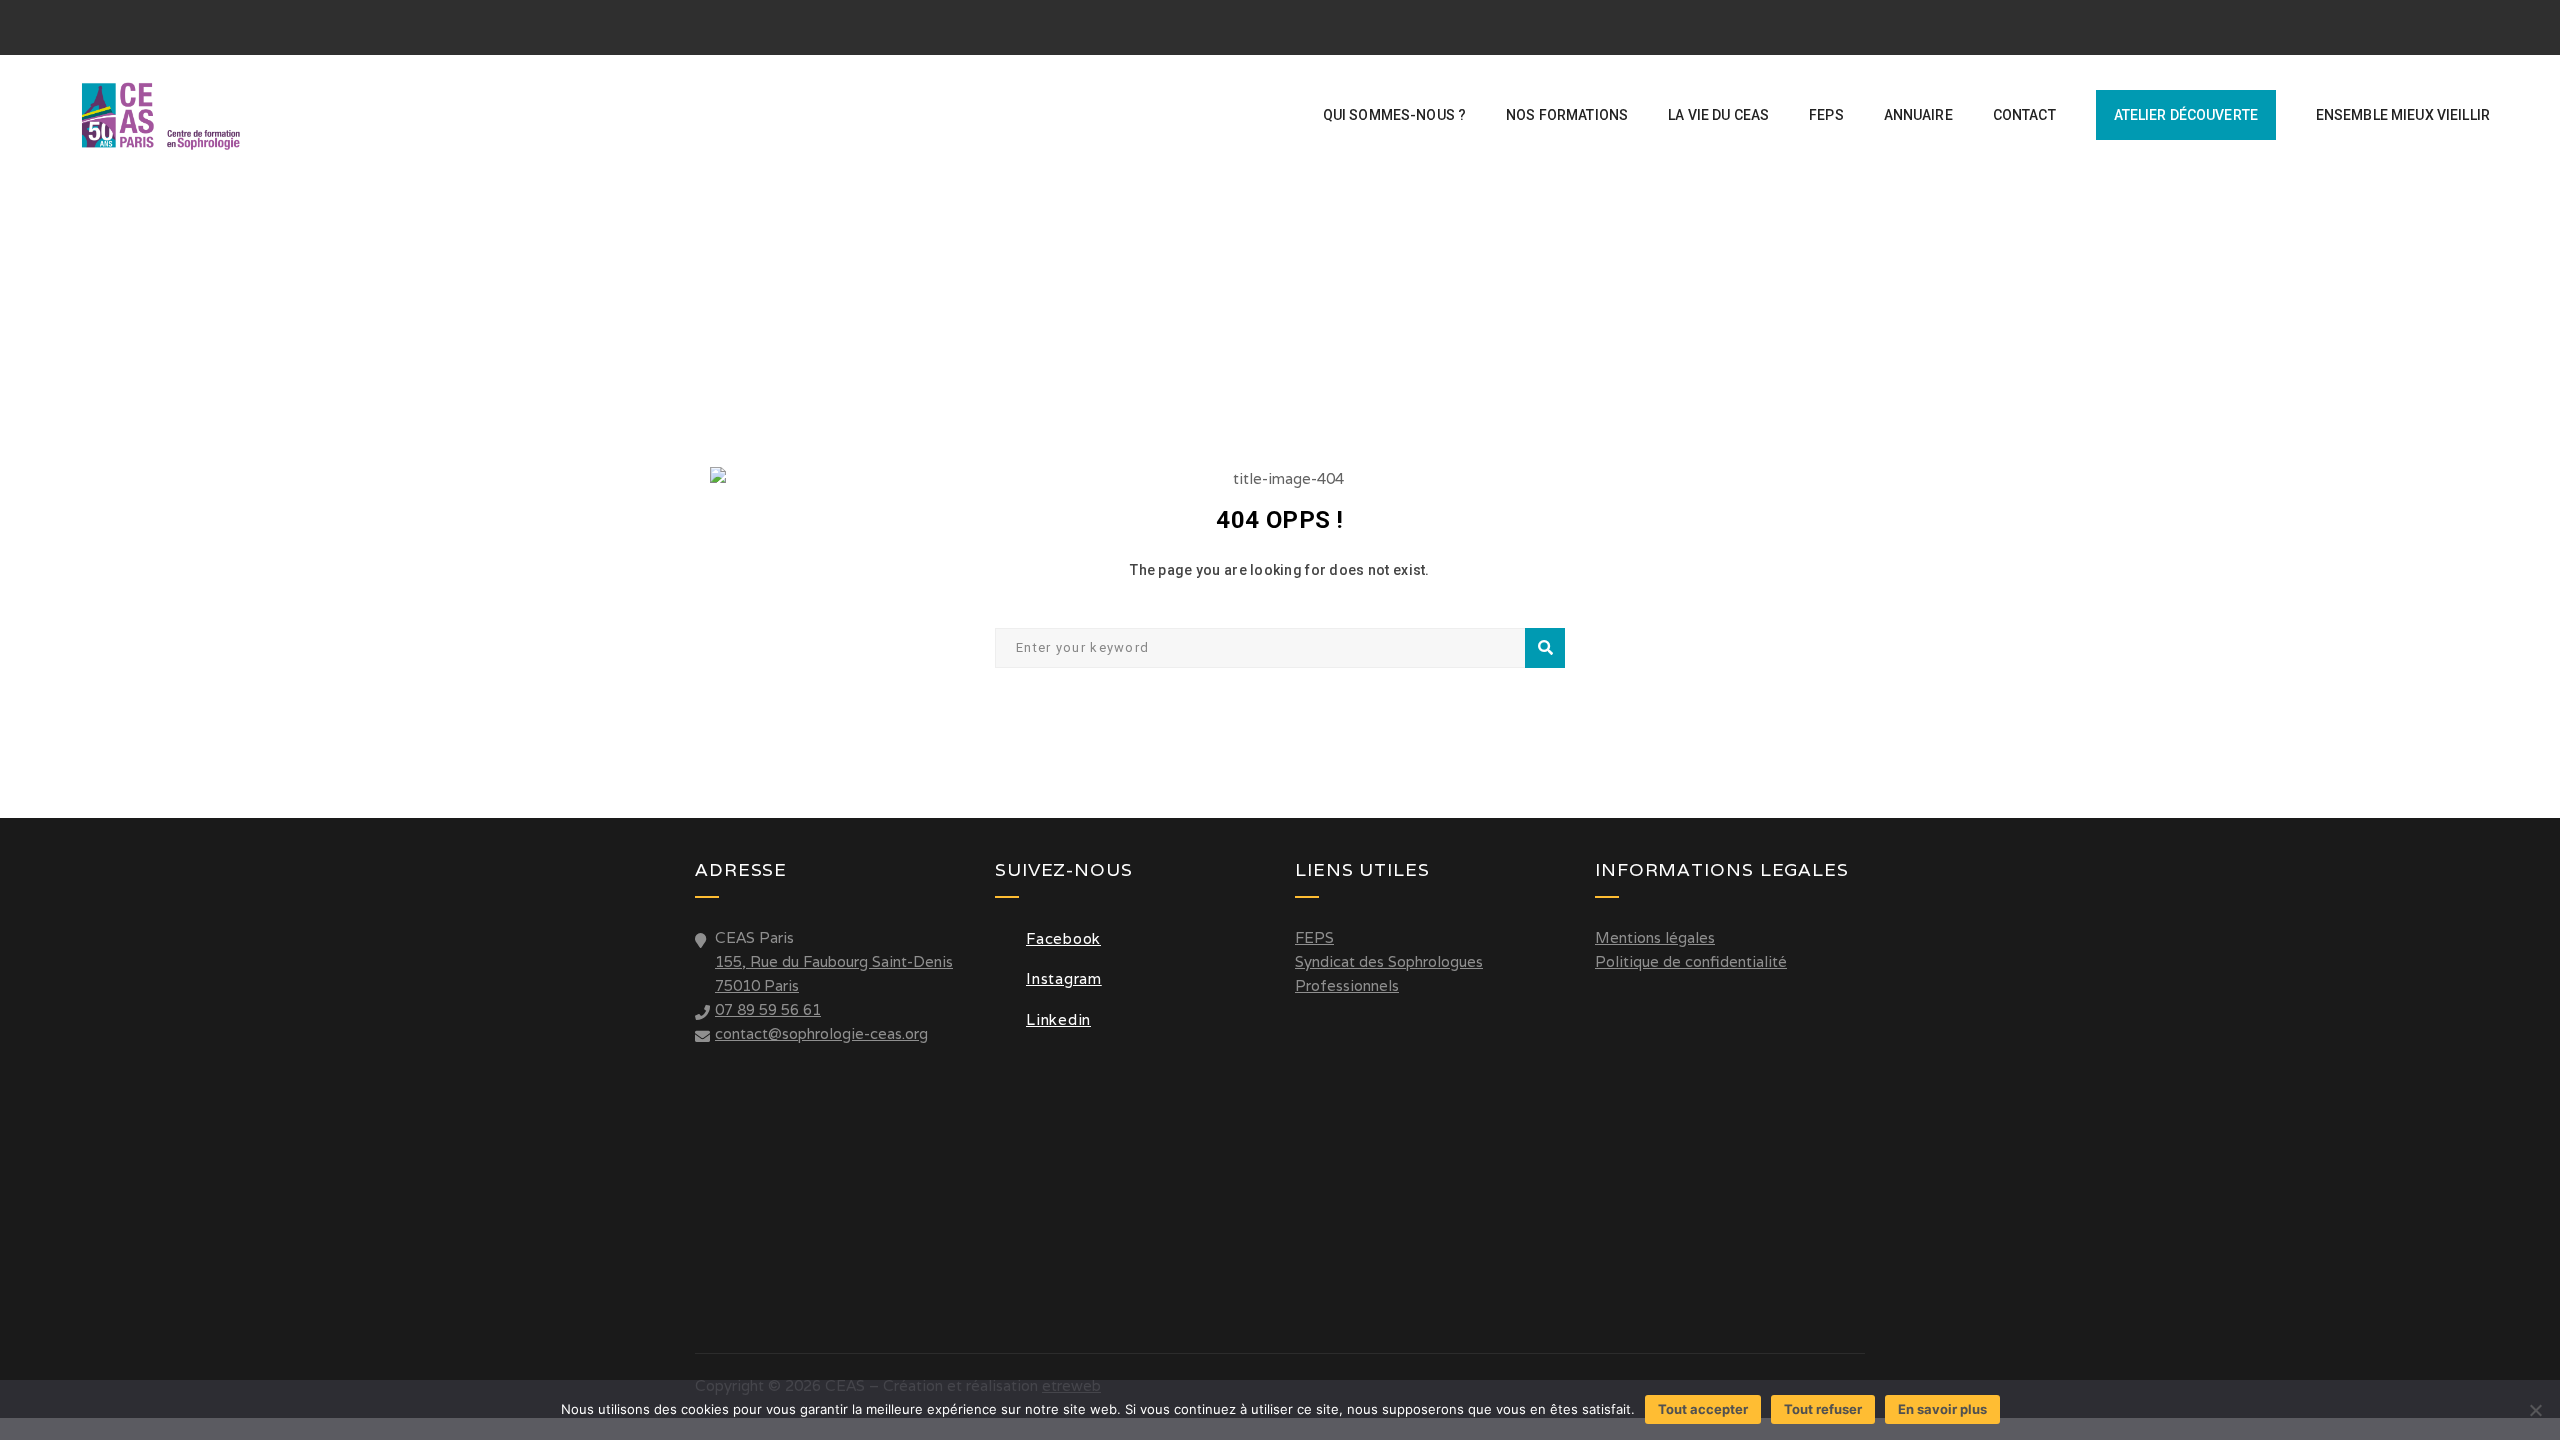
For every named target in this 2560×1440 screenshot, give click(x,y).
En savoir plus (1942, 1409)
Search (1545, 648)
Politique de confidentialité (1691, 961)
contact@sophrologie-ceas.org (821, 1033)
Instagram (1064, 978)
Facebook (1063, 938)
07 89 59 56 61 (768, 1009)
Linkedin (1058, 1019)
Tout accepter (1703, 1409)
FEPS (1314, 937)
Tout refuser (1823, 1409)
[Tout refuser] (2535, 1410)
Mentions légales (1655, 937)
